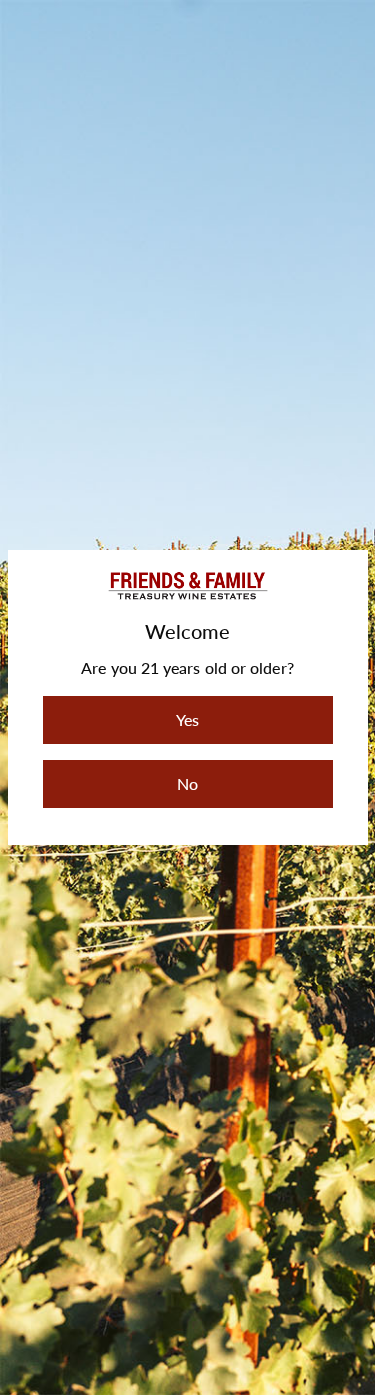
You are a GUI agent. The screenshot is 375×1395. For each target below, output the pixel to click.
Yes (187, 719)
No (187, 783)
